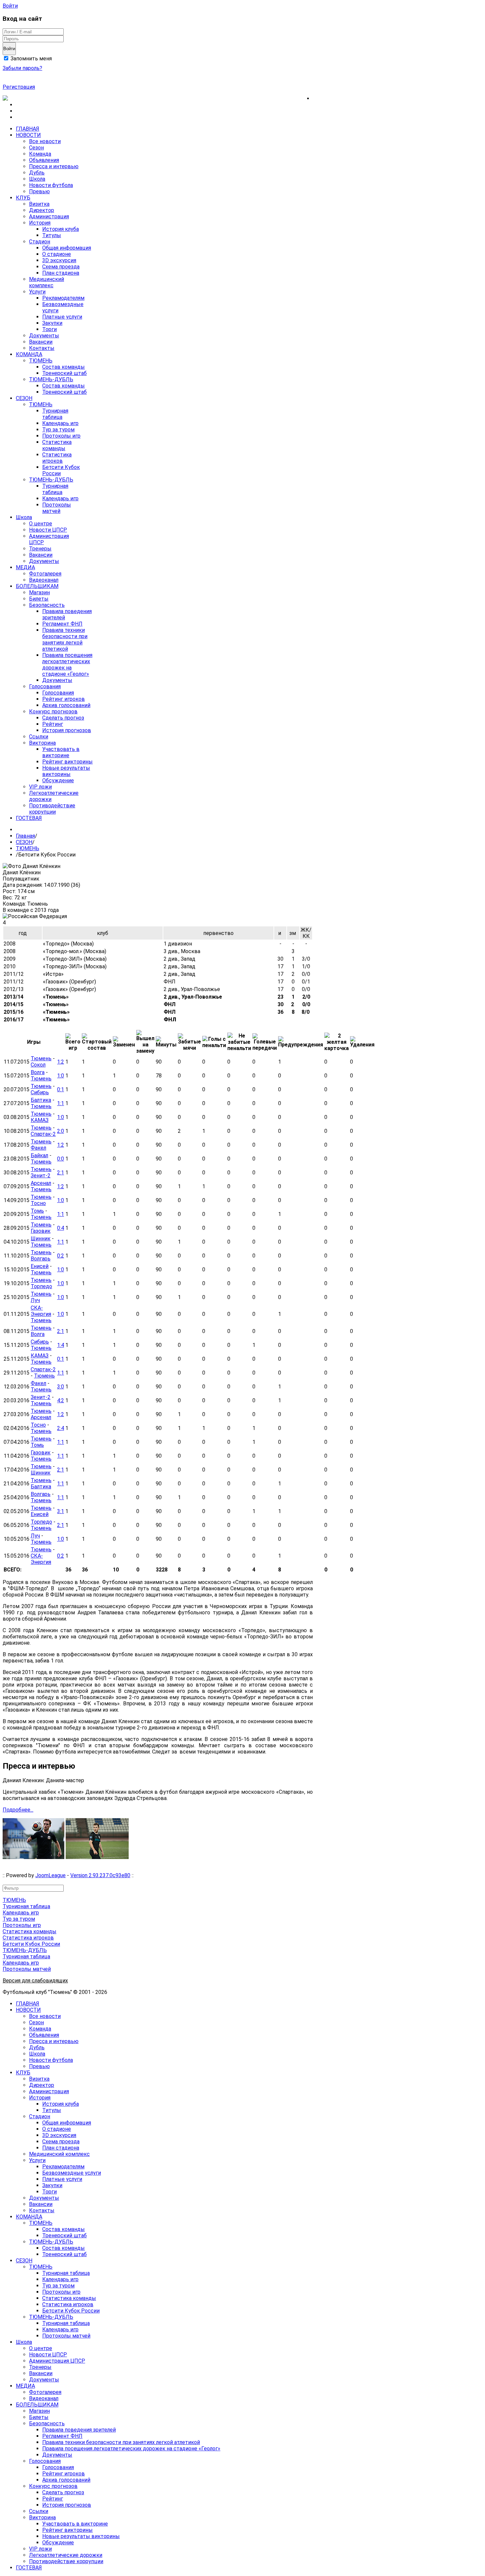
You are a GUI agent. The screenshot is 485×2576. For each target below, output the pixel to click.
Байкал (39, 1155)
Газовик (41, 1231)
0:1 (61, 1089)
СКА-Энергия (41, 1311)
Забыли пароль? (22, 68)
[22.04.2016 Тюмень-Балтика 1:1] (97, 1857)
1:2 (61, 1062)
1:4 (61, 1345)
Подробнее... (18, 1810)
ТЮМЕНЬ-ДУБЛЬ (25, 1950)
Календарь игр (21, 1913)
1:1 (61, 1103)
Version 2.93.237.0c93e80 (100, 1875)
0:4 (61, 1228)
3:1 (61, 1511)
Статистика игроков (28, 1938)
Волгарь (41, 1259)
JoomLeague (50, 1875)
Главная (25, 836)
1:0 (61, 1076)
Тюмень (41, 1058)
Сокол (38, 1065)
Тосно (38, 1203)
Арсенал (41, 1183)
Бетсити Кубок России (31, 1944)
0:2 (61, 1256)
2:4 (61, 1428)
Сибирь (40, 1092)
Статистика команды (30, 1931)
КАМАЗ (40, 1120)
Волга (38, 1072)
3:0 (61, 1387)
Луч (35, 1300)
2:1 (61, 1173)
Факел (38, 1148)
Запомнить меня (31, 59)
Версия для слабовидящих (35, 1981)
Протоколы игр (22, 1925)
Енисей (40, 1266)
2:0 (61, 1131)
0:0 (61, 1159)
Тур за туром (19, 1919)
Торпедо (41, 1286)
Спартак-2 (43, 1134)
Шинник (41, 1239)
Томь (37, 1211)
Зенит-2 (41, 1176)
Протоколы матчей (27, 1969)
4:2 (61, 1400)
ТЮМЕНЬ (28, 848)
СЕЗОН (24, 842)
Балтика (41, 1100)
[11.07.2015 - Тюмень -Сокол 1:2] (33, 1857)
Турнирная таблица (26, 1906)
